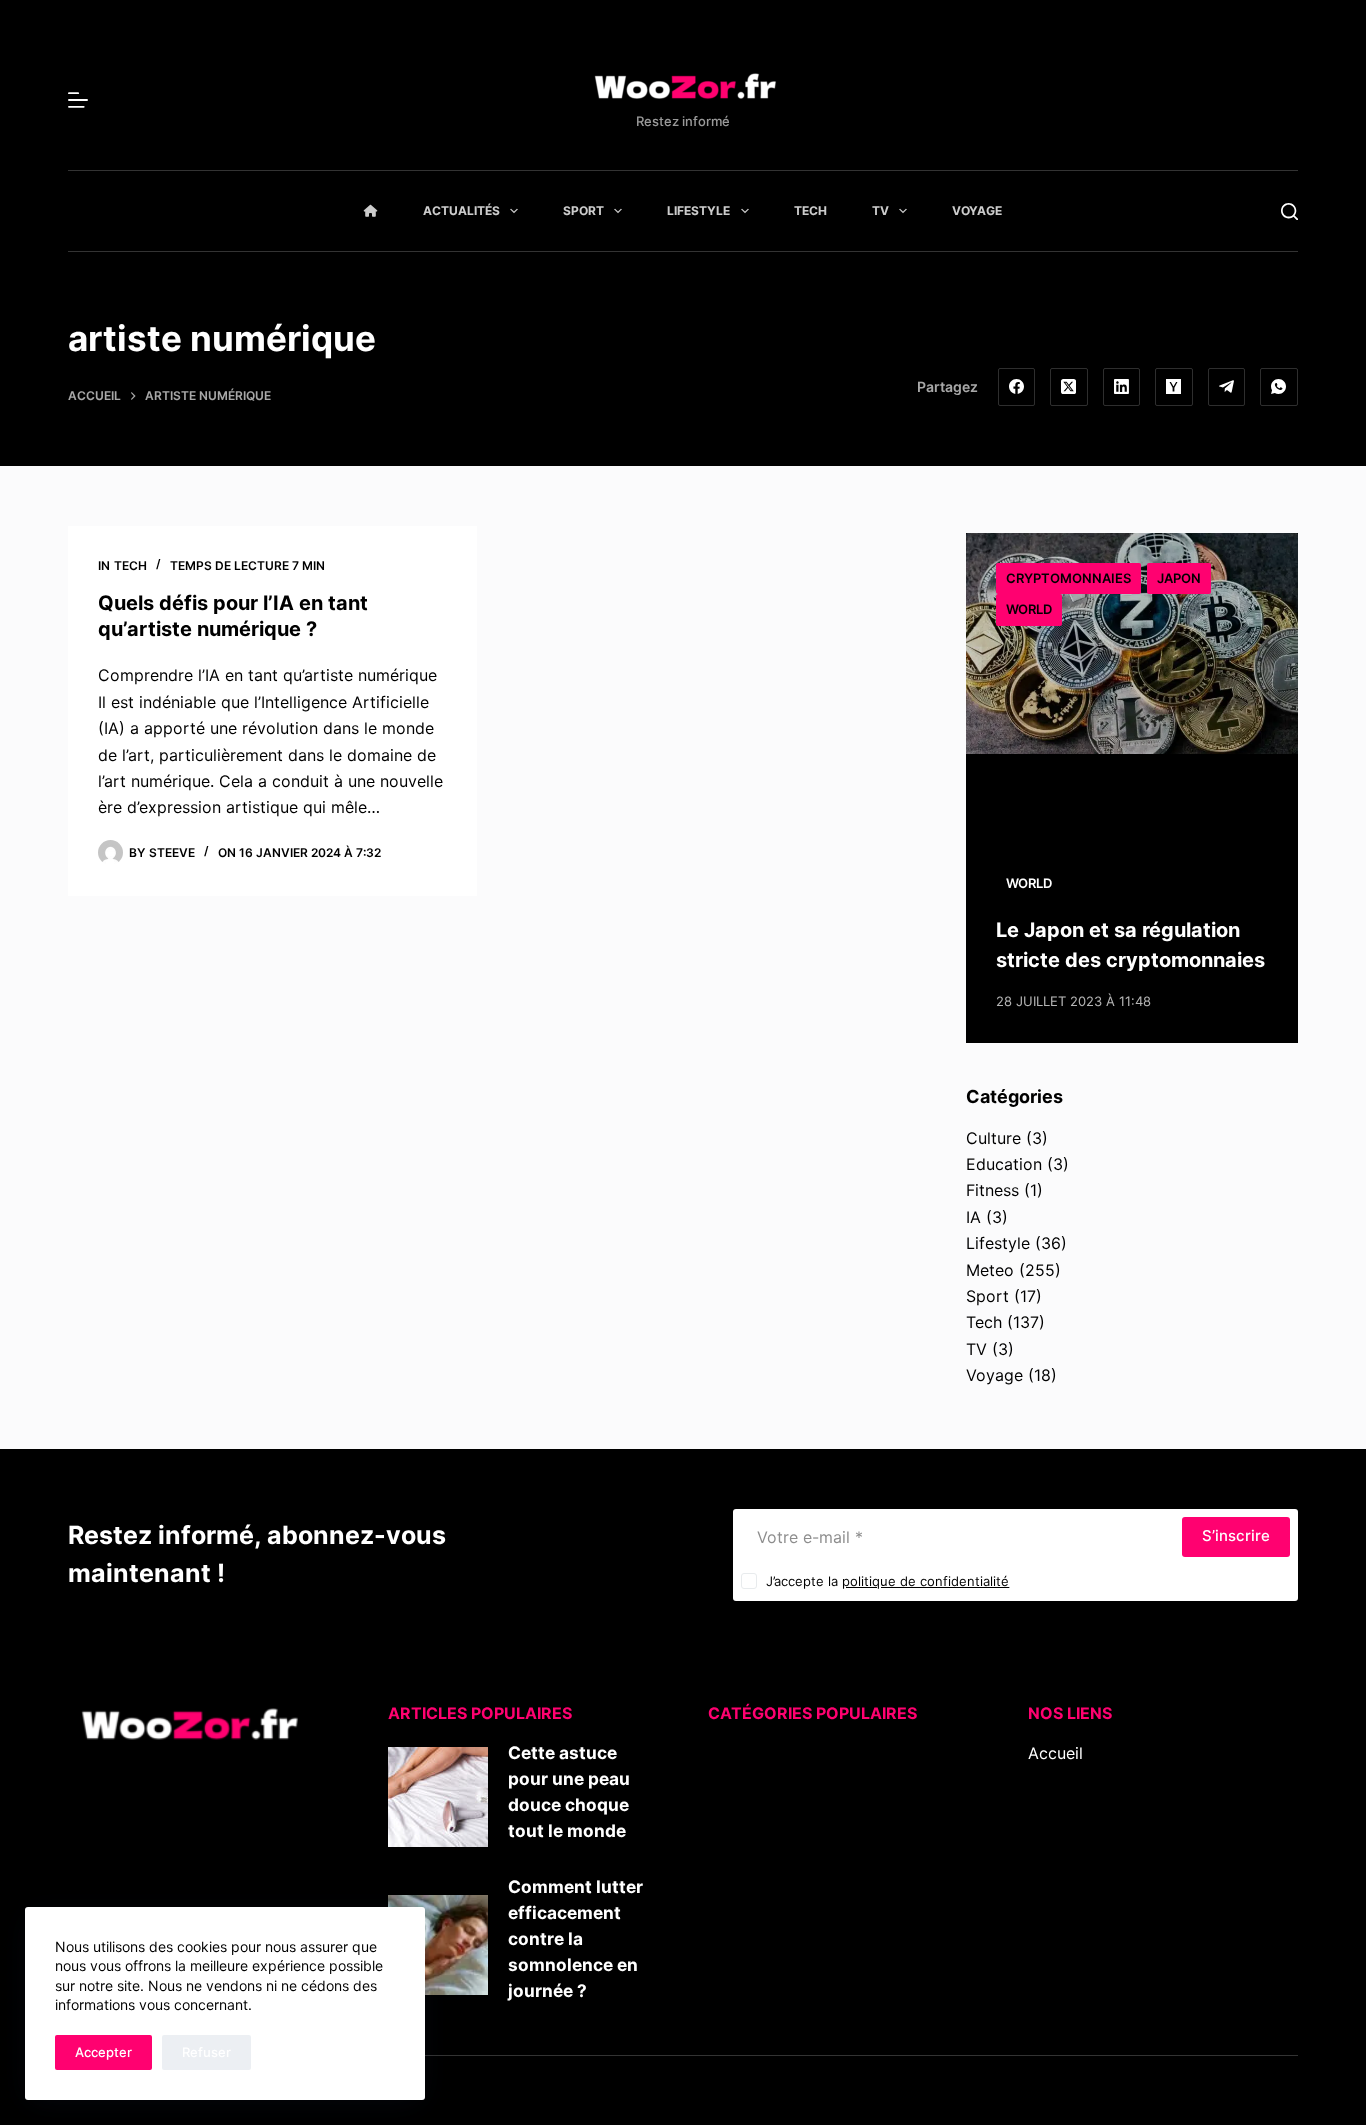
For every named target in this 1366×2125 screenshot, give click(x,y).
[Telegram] (1227, 387)
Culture (993, 1138)
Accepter (103, 2052)
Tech (810, 210)
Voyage (977, 210)
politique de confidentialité (925, 1581)
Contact (1058, 1832)
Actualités (461, 210)
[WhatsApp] (1279, 387)
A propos (1063, 1806)
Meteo (990, 1270)
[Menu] (78, 100)
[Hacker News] (1174, 387)
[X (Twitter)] (1069, 387)
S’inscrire (1236, 1535)
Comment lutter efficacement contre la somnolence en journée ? (575, 1938)
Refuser (206, 2052)
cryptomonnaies (1068, 578)
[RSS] (1065, 1951)
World (1029, 609)
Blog (1045, 1779)
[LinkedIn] (1122, 387)
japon (1179, 578)
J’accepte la (887, 1581)
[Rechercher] (1289, 211)
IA (973, 1217)
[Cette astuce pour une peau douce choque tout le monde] (438, 1797)
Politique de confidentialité (1129, 1885)
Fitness (992, 1190)
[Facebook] (1017, 387)
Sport (583, 210)
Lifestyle (698, 210)
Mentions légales (1091, 1859)
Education (1004, 1164)
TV (880, 210)
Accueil (1055, 1753)
